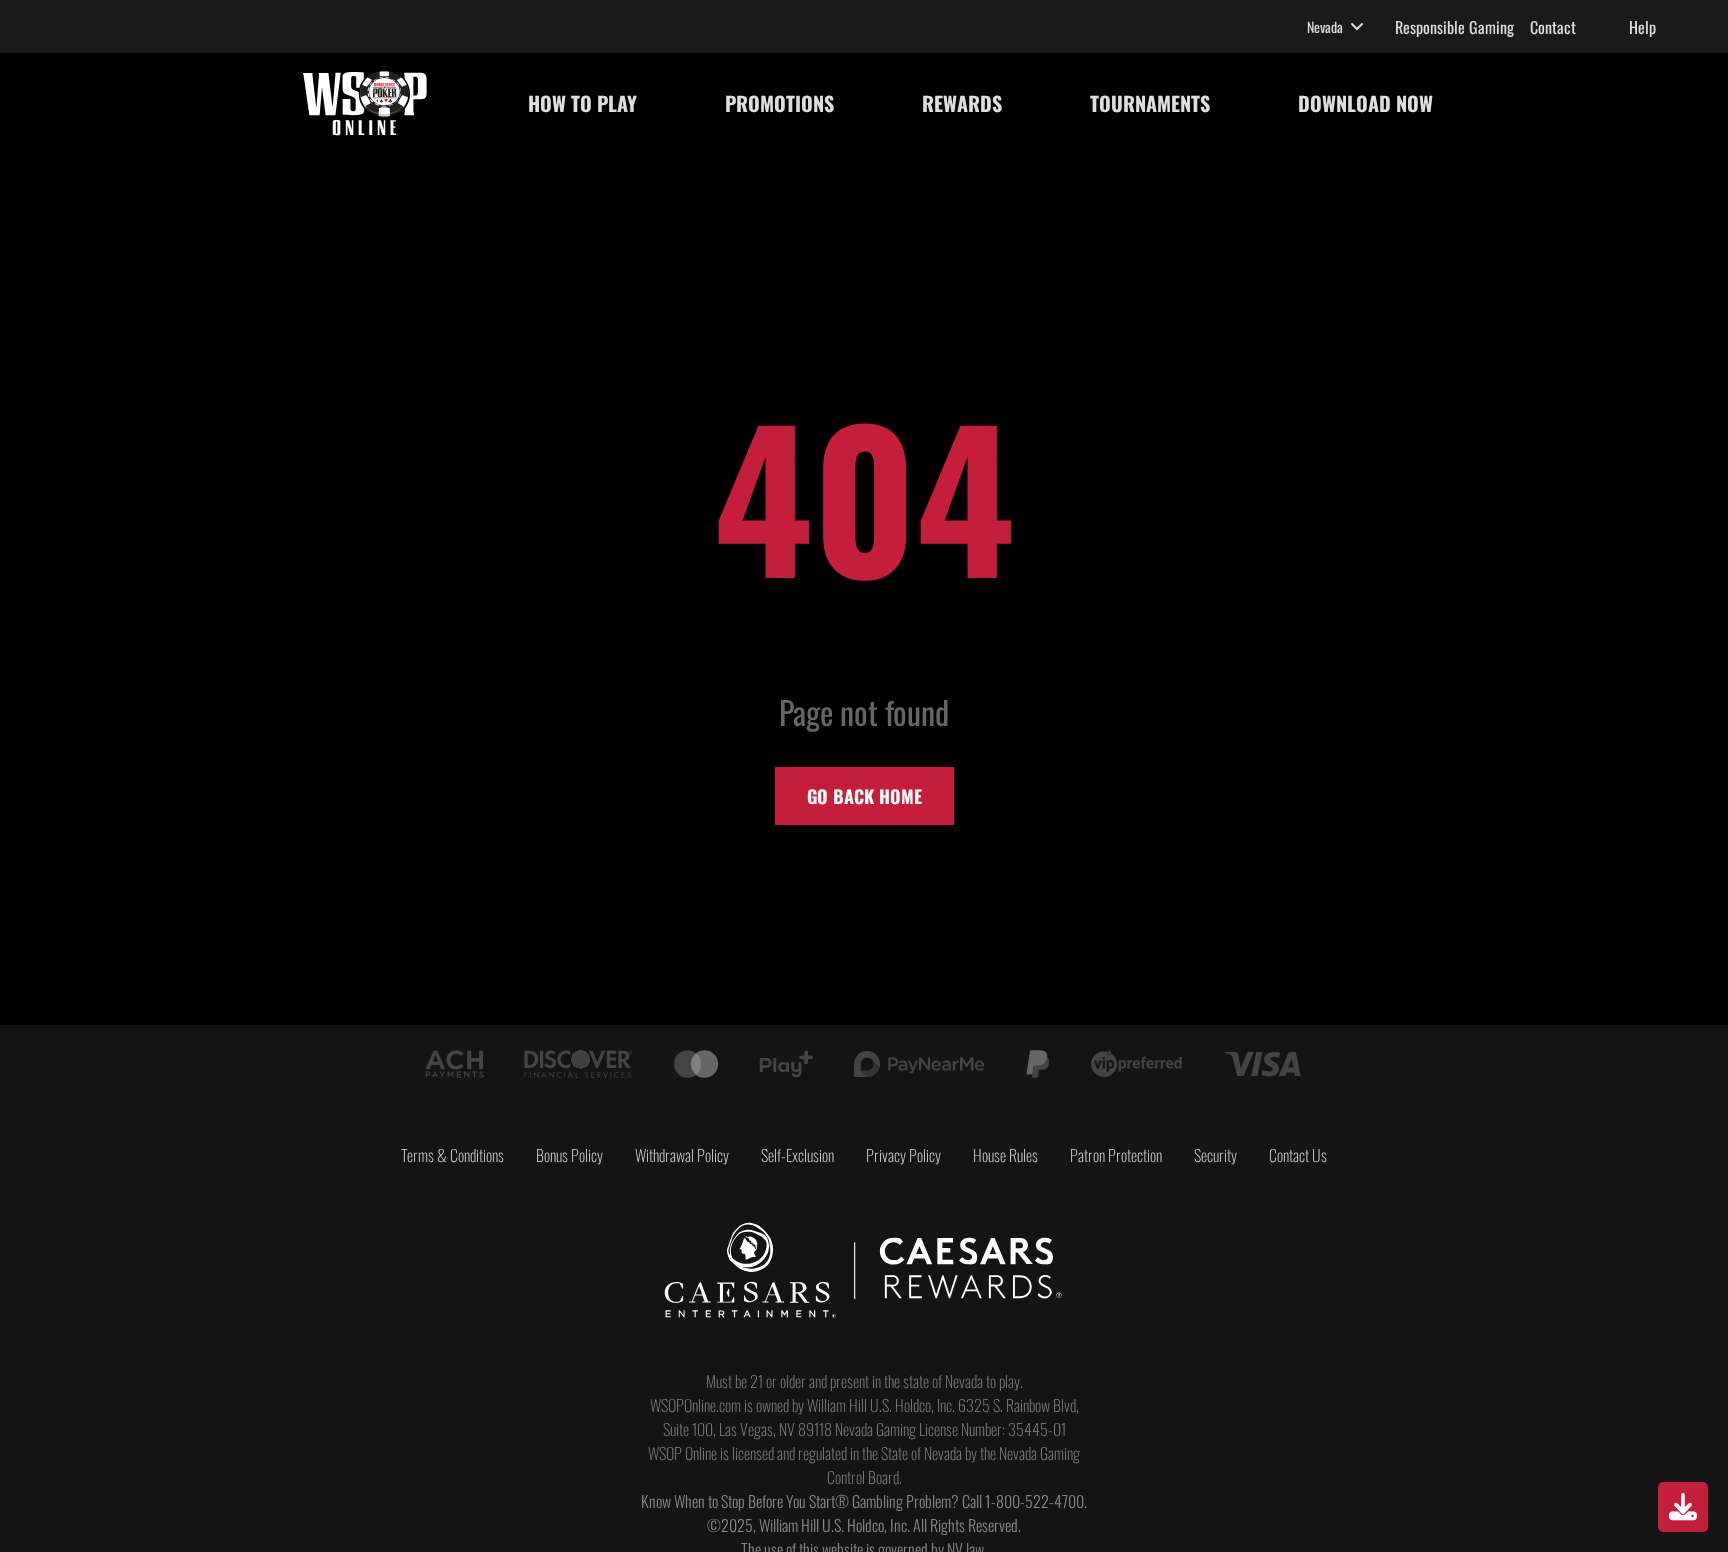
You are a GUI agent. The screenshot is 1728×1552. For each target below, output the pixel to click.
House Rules (1005, 1155)
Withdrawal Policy (682, 1155)
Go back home (864, 796)
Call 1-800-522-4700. (1024, 1501)
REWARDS (962, 103)
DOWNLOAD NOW (1365, 103)
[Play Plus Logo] (786, 1064)
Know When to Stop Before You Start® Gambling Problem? (800, 1501)
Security (1215, 1155)
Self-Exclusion (797, 1155)
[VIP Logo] (1136, 1064)
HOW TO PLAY (582, 103)
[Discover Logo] (578, 1064)
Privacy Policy (903, 1155)
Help (1642, 27)
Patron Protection (1116, 1155)
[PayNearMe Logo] (919, 1064)
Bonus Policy (569, 1155)
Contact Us (1298, 1155)
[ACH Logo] (454, 1064)
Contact (1553, 27)
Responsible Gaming (1454, 27)
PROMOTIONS (779, 103)
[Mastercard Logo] (696, 1064)
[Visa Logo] (1263, 1064)
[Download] (1683, 1507)
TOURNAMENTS (1150, 103)
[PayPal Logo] (1038, 1064)
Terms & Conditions (452, 1155)
